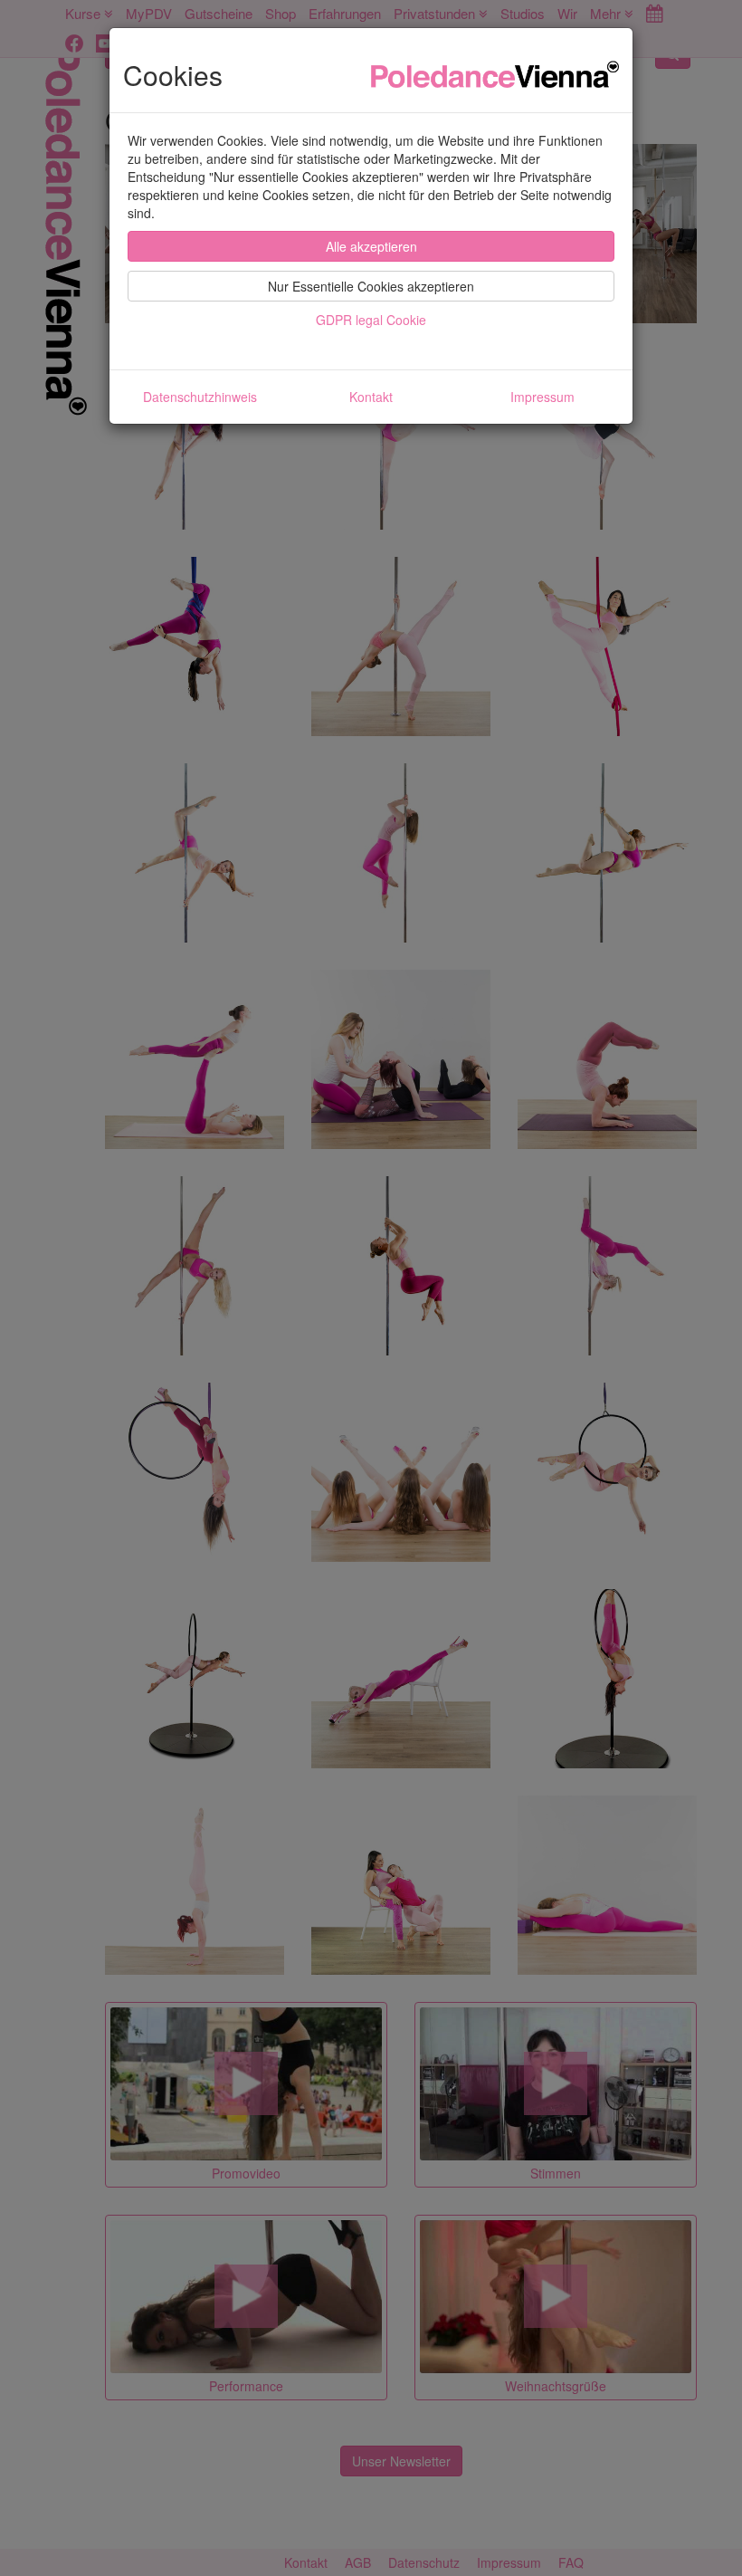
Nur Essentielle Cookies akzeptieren (371, 286)
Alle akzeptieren (371, 246)
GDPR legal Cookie (371, 320)
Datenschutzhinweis (200, 397)
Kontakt (371, 397)
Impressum (542, 397)
